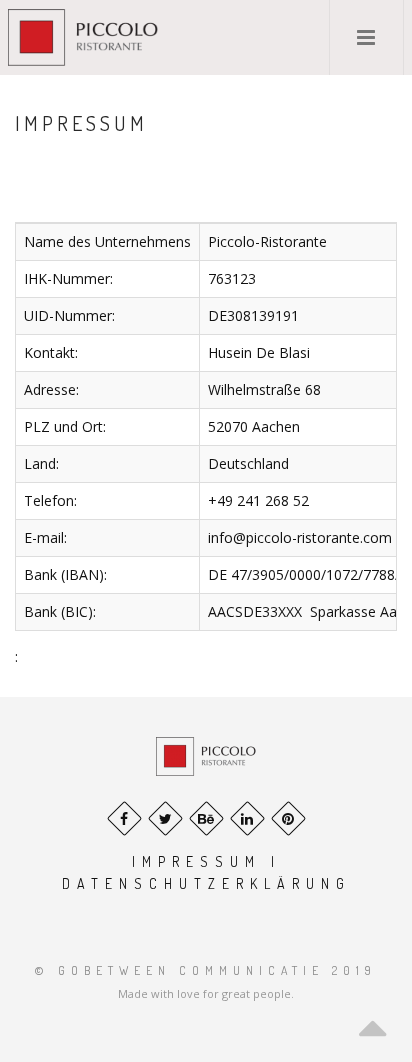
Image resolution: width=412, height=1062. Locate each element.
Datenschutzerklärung (206, 883)
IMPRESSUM (201, 861)
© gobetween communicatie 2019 (206, 970)
